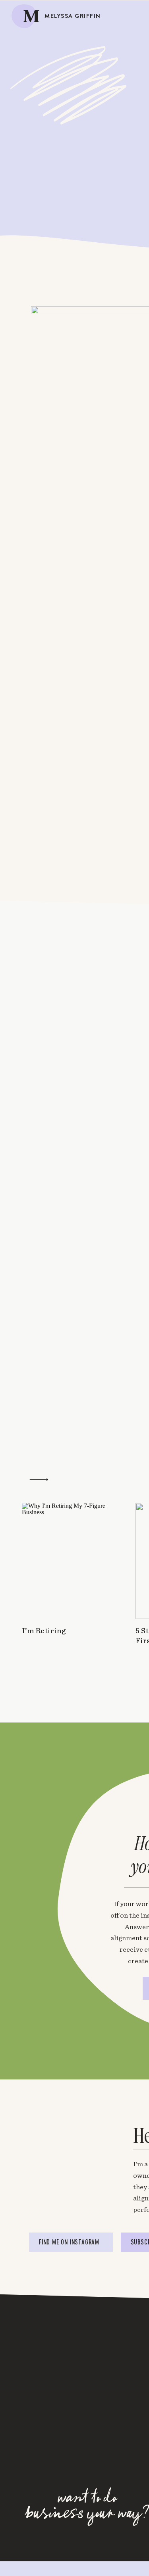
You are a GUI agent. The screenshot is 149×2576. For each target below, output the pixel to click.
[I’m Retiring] (69, 1561)
